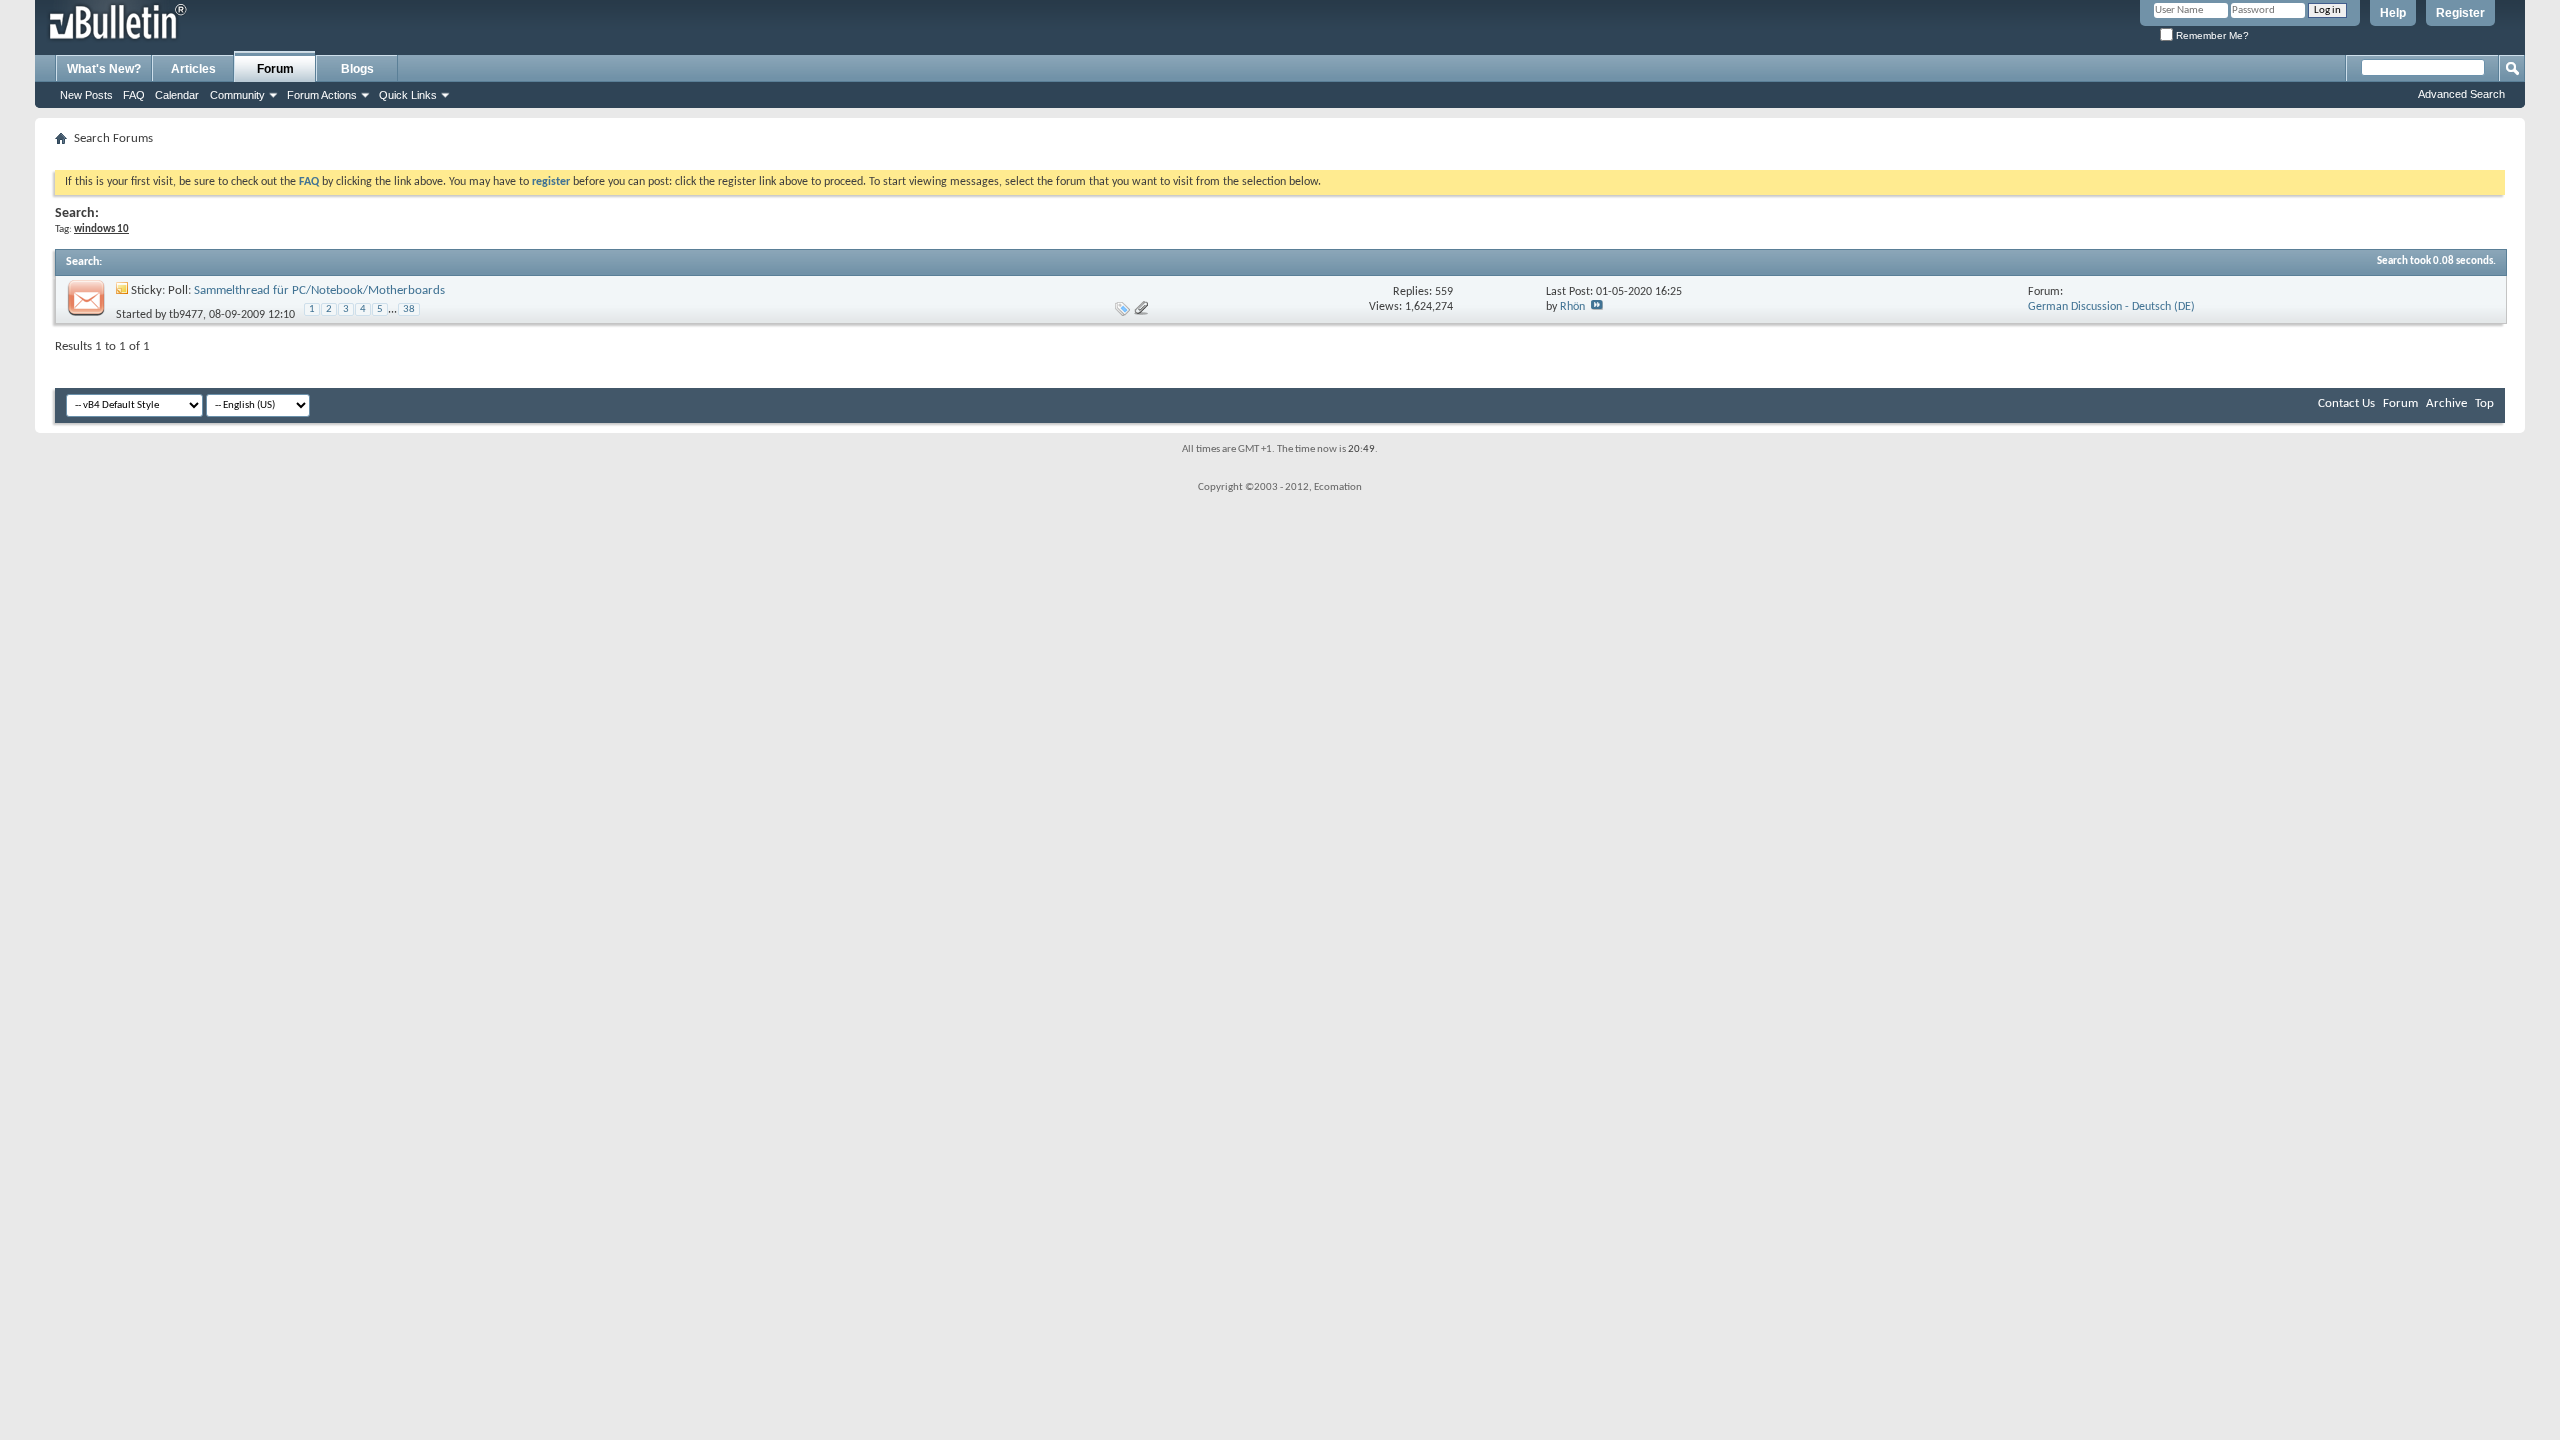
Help (2393, 13)
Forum (275, 69)
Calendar (177, 95)
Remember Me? (2211, 35)
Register (2460, 13)
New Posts (86, 95)
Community (237, 95)
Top (2484, 403)
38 (409, 309)
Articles (193, 69)
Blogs (357, 69)
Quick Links (408, 95)
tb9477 (186, 315)
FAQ (134, 95)
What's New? (104, 69)
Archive (2446, 403)
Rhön (1572, 307)
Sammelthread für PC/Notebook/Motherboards (319, 290)
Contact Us (2346, 403)
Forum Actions (322, 95)
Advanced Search (2461, 94)
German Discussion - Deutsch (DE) (2111, 307)
